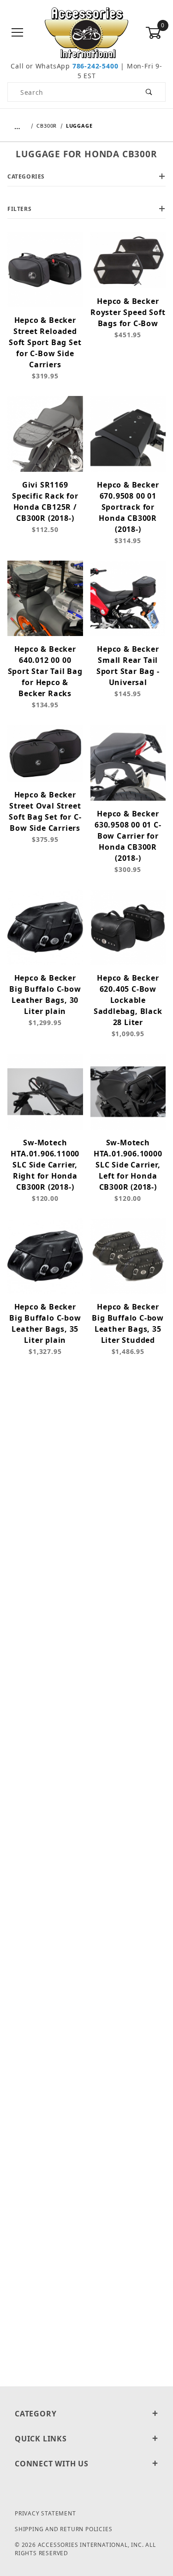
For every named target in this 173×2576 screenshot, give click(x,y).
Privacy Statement (45, 2513)
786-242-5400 (95, 66)
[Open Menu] (18, 33)
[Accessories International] (86, 32)
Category (36, 2414)
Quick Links (41, 2439)
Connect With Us (52, 2464)
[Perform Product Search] (149, 92)
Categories (26, 176)
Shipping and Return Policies (63, 2529)
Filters (19, 209)
